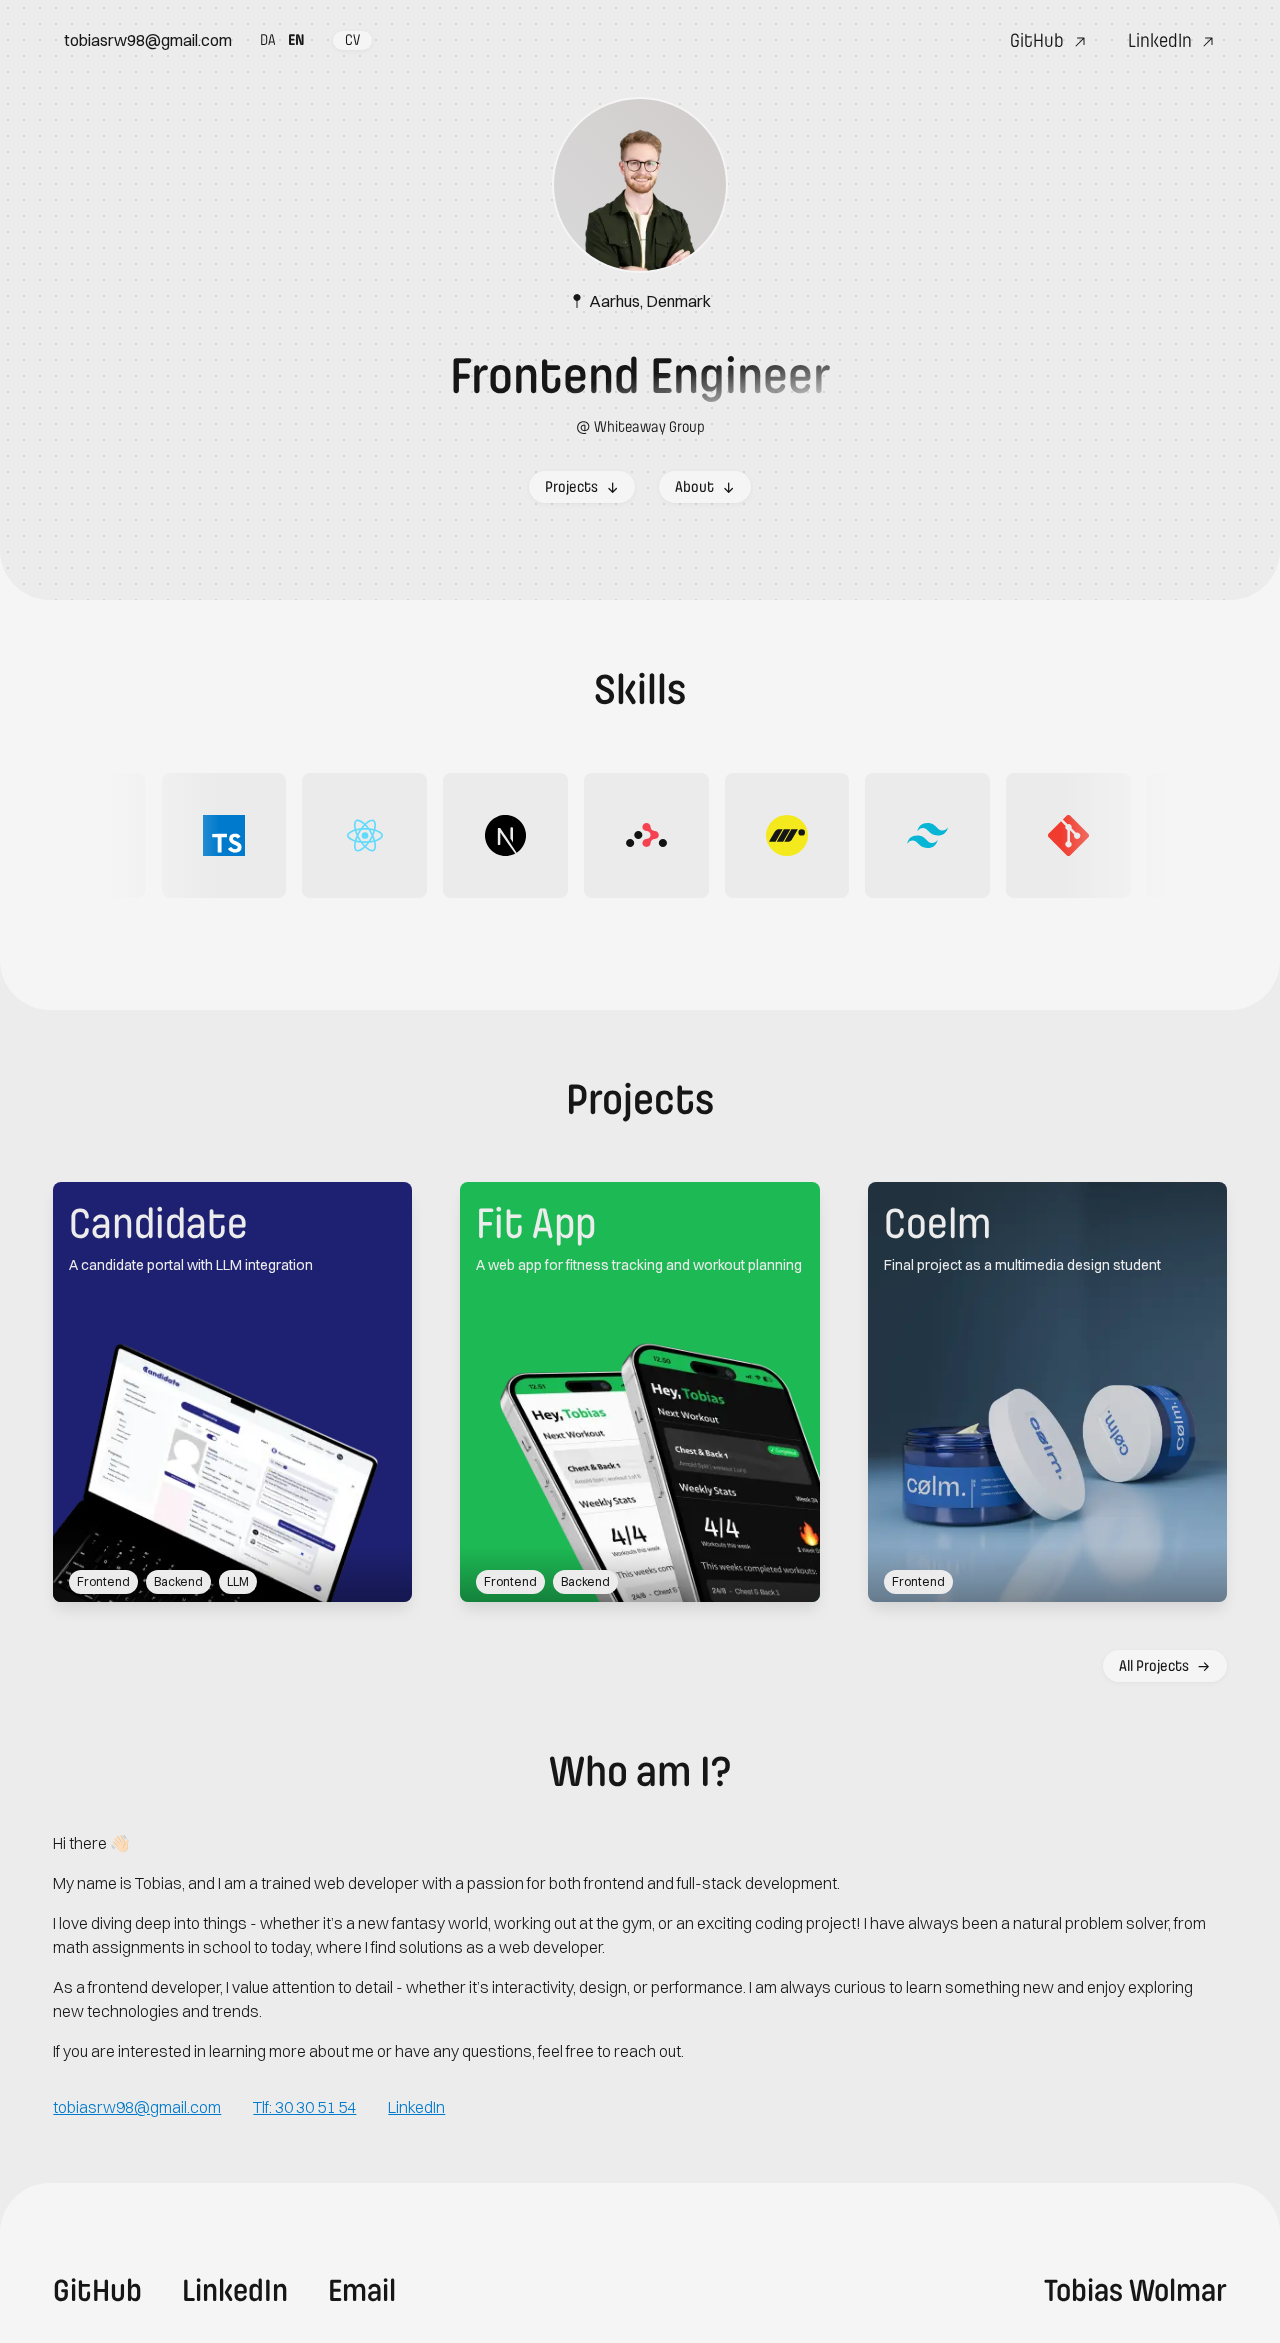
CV (352, 40)
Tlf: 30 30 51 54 (304, 2107)
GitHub (97, 2290)
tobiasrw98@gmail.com (148, 40)
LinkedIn (416, 2107)
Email (362, 2290)
